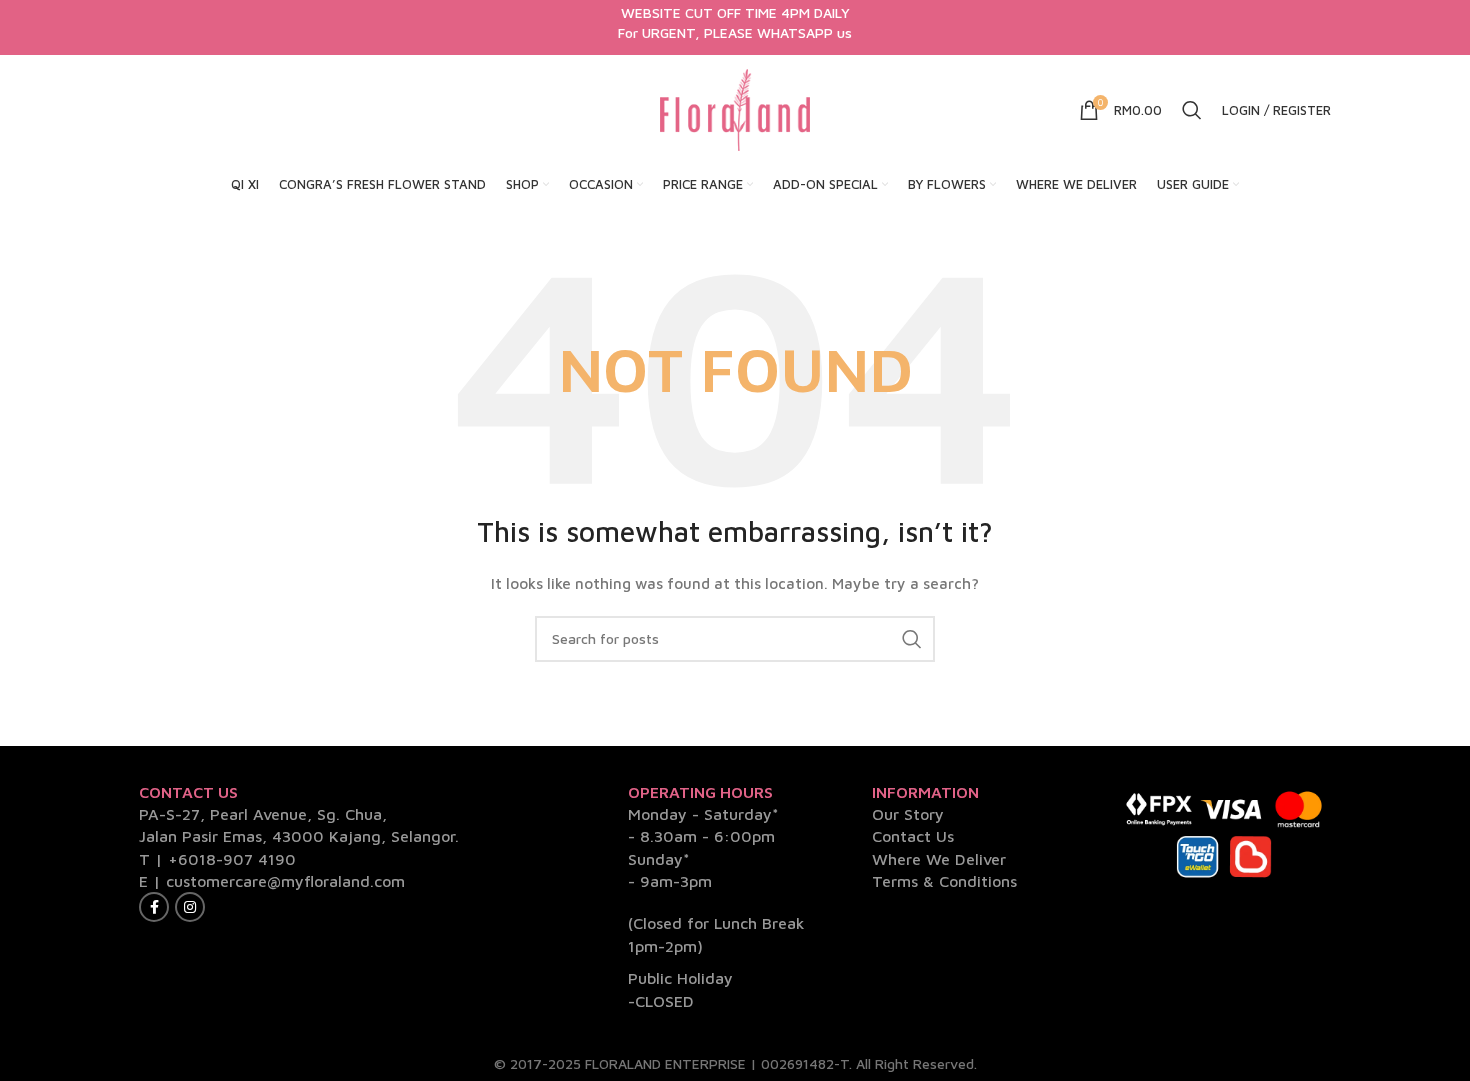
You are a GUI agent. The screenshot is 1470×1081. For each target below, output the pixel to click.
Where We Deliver (939, 859)
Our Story (908, 814)
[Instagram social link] (190, 907)
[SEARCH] (912, 639)
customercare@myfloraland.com (285, 881)
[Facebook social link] (154, 907)
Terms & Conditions (944, 881)
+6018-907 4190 (232, 859)
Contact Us (913, 836)
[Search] (1192, 110)
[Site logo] (735, 108)
